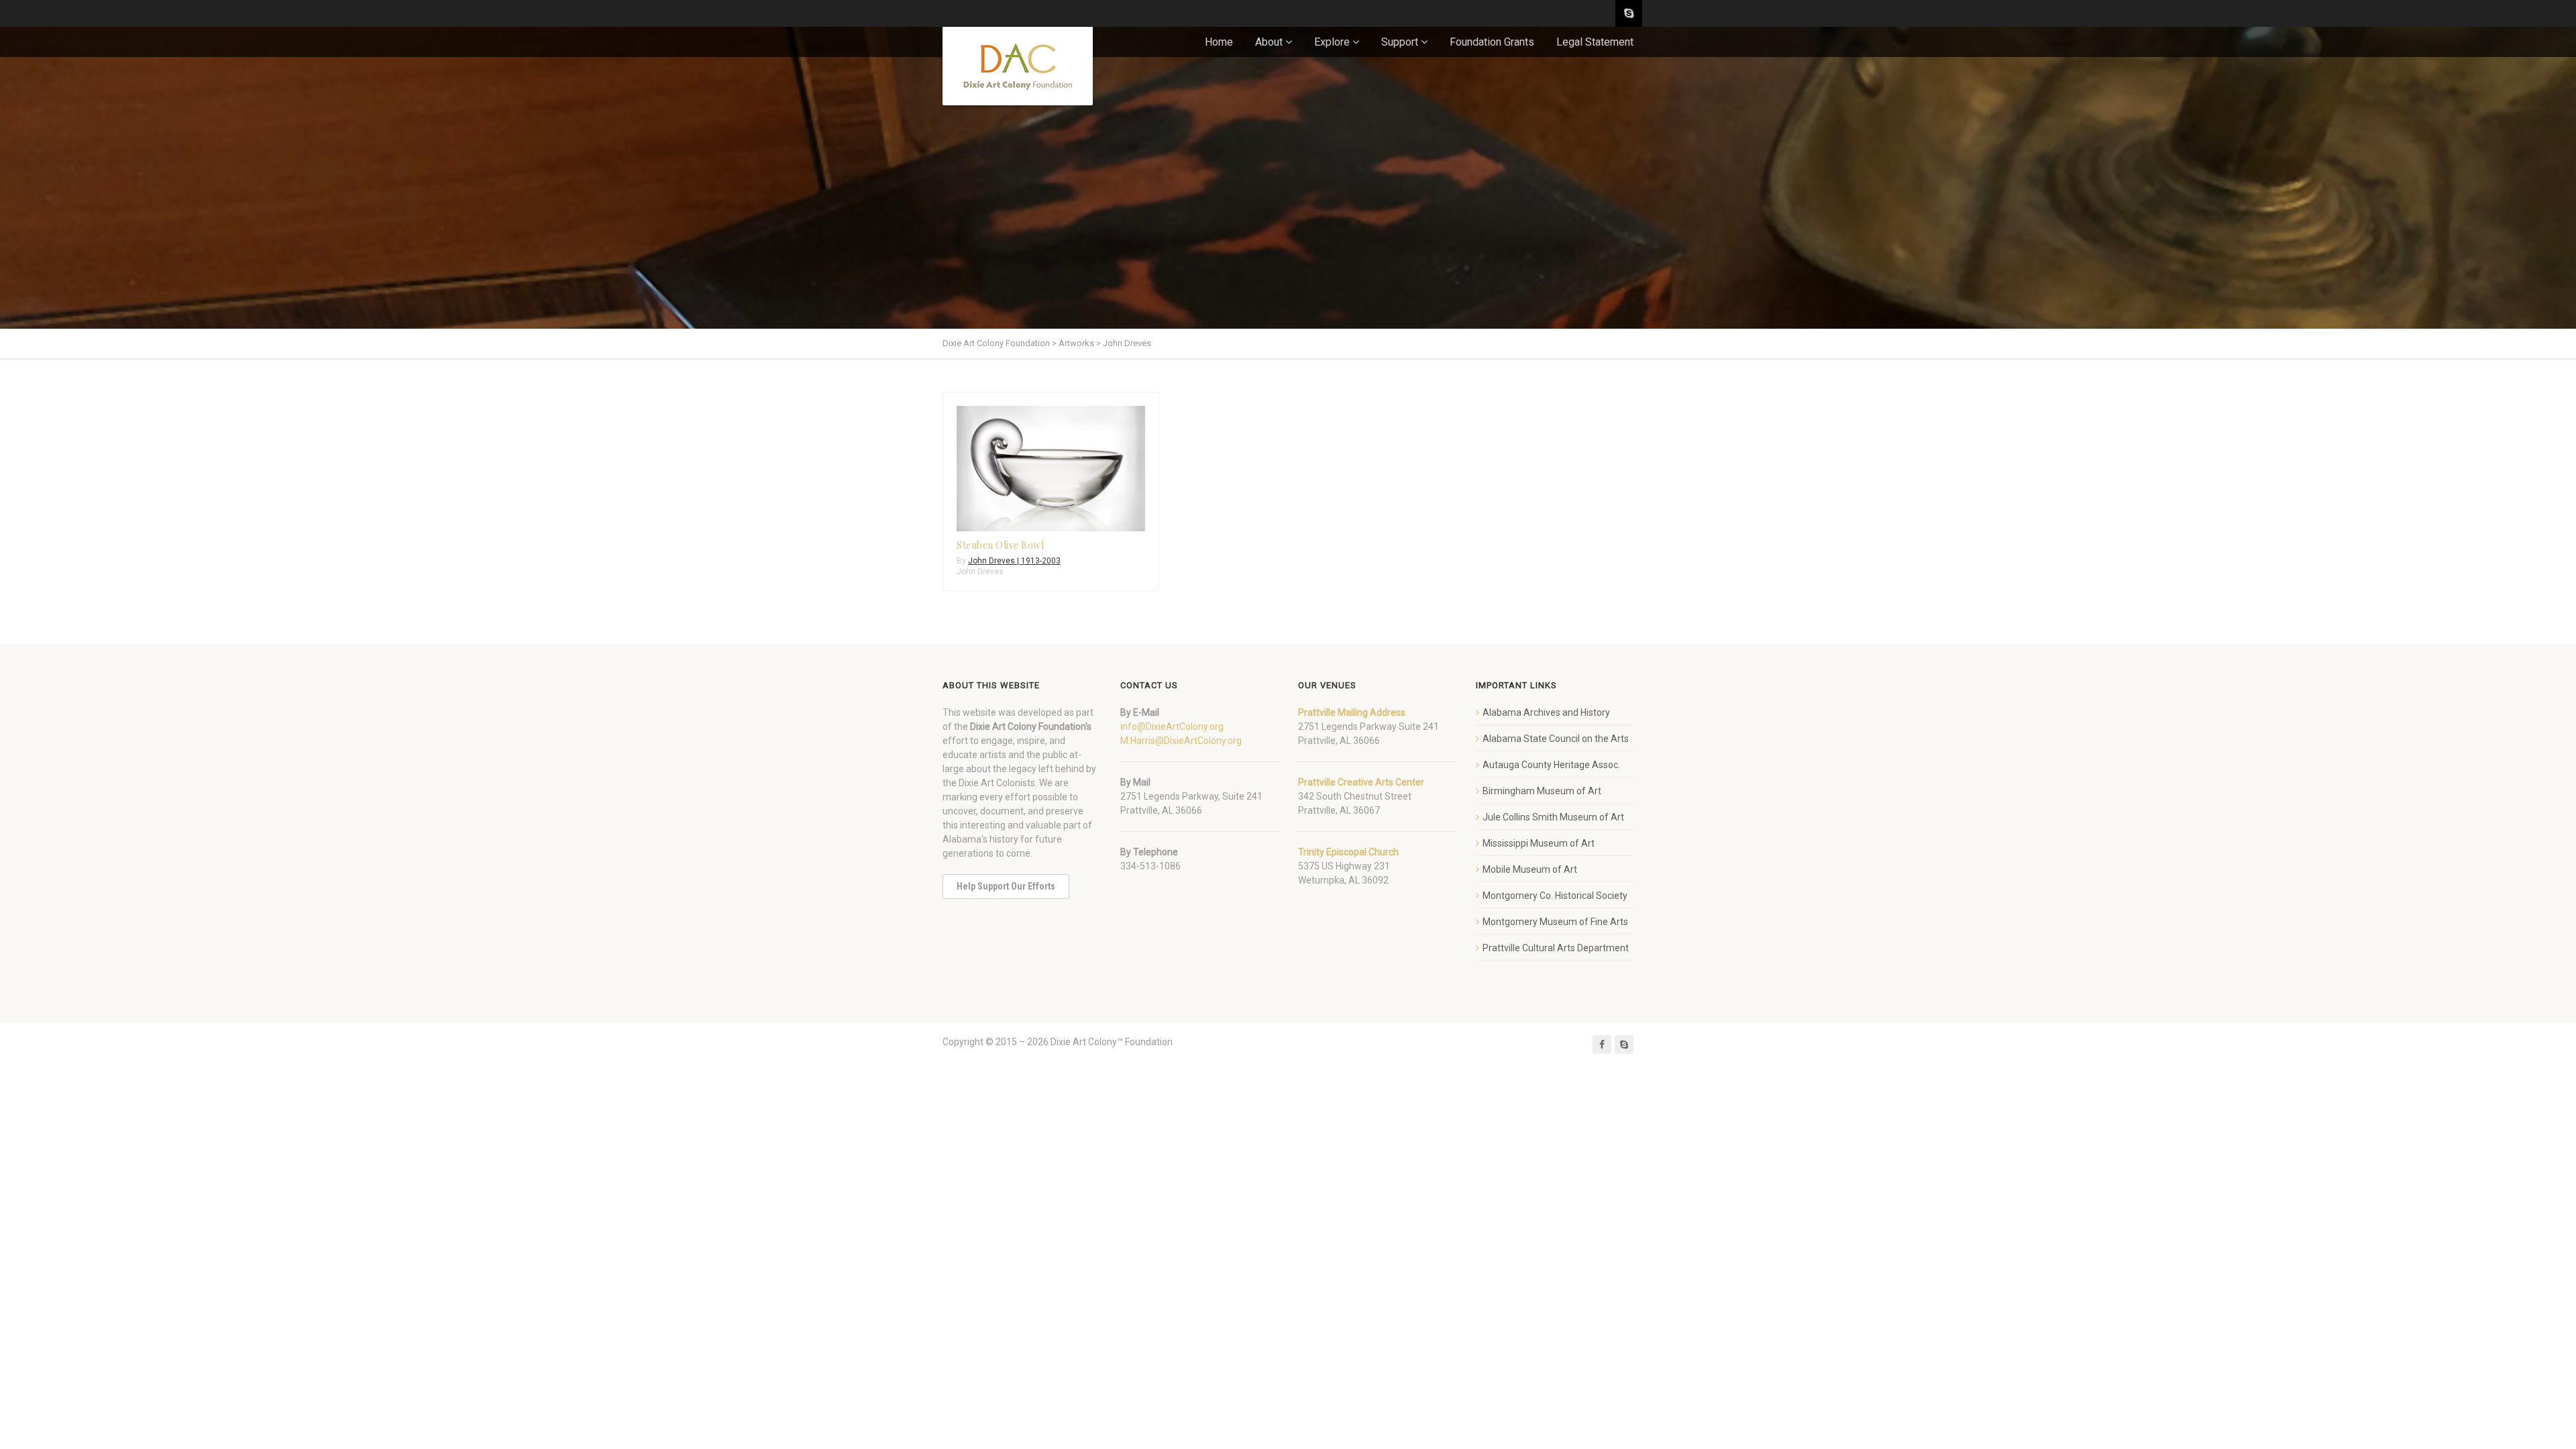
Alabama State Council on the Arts (1556, 739)
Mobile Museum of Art (1530, 869)
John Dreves (980, 572)
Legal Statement (1595, 42)
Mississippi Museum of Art (1539, 843)
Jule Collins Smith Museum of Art (1553, 817)
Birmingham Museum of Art (1542, 791)
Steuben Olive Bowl (1000, 545)
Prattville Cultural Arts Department (1556, 948)
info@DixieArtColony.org (1172, 727)
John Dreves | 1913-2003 (1014, 561)
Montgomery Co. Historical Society (1555, 896)
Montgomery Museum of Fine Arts (1555, 922)
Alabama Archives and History (1546, 712)
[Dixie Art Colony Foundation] (1018, 66)
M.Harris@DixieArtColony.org (1181, 741)
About (1269, 42)
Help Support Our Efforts (1006, 886)
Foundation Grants (1492, 42)
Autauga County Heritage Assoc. (1551, 765)
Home (1219, 42)
